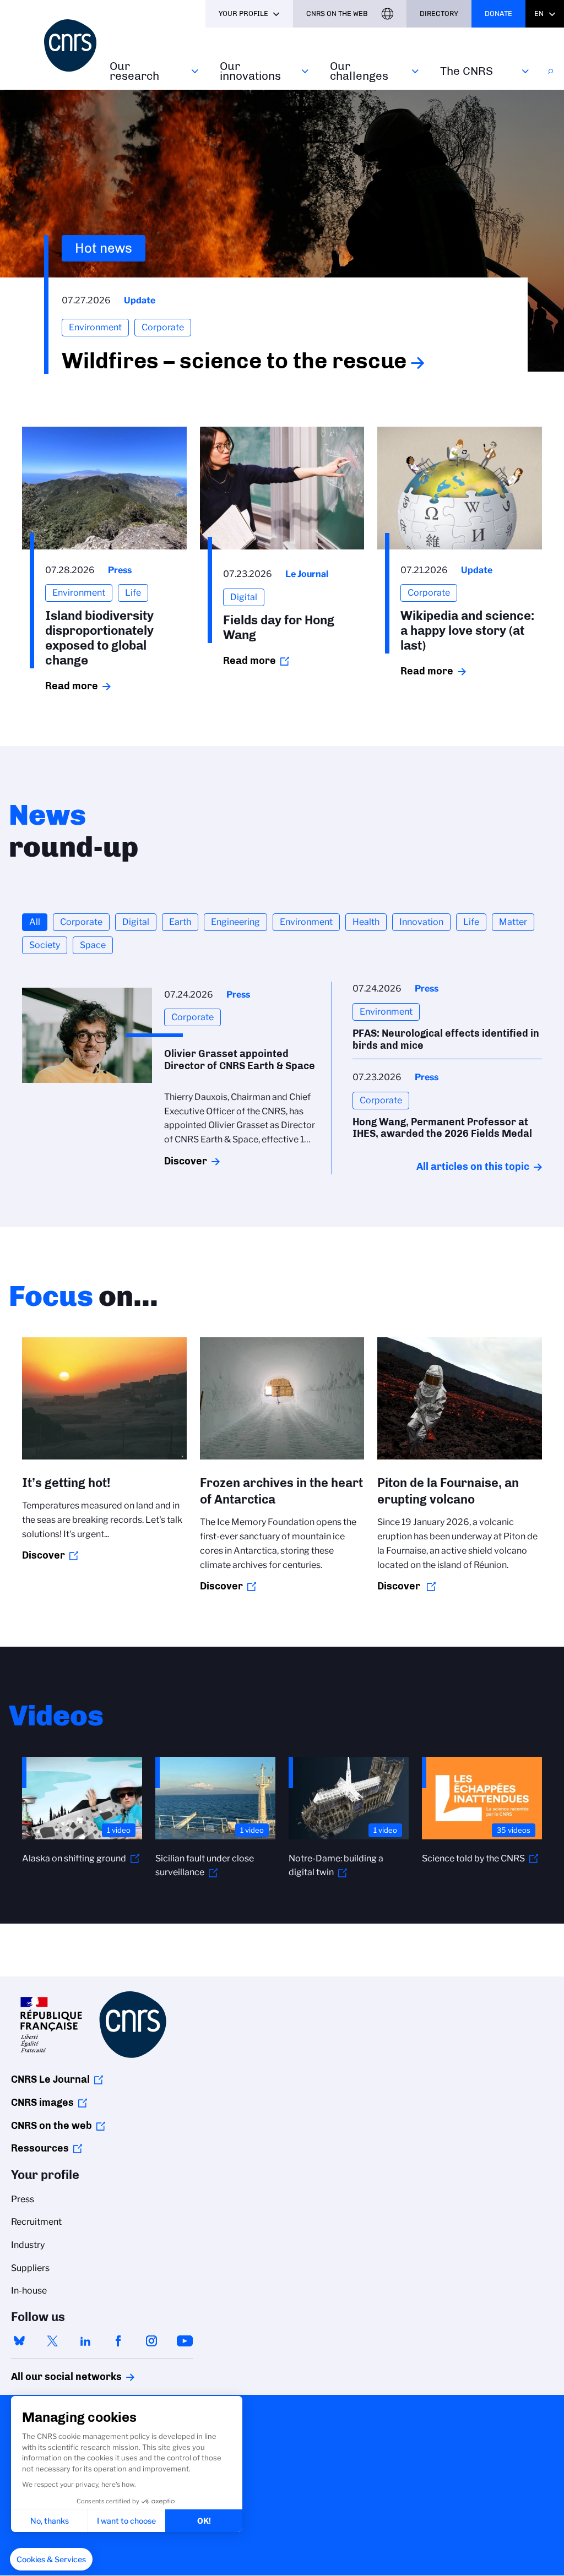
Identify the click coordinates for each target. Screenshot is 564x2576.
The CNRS (467, 71)
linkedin (85, 2341)
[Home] (70, 45)
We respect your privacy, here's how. (79, 2484)
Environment (306, 922)
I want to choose (126, 2521)
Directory (439, 13)
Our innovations (250, 71)
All (35, 922)
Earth (180, 922)
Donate (498, 13)
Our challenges (359, 71)
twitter (52, 2341)
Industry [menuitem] (28, 2245)
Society (45, 945)
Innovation (421, 922)
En (539, 13)
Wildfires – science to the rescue (234, 361)
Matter (513, 922)
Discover (186, 1161)
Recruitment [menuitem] (36, 2222)
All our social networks (55, 2377)
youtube (185, 2341)
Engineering (235, 922)
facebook (118, 2341)
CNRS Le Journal (50, 2079)
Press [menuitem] (23, 2199)
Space (93, 945)
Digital (136, 922)
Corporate (81, 922)
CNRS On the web (337, 13)
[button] (51, 2559)
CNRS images (42, 2103)
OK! (204, 2521)
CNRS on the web (51, 2126)
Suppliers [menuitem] (30, 2268)
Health (366, 922)
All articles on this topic (473, 1167)
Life (471, 922)
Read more (72, 686)
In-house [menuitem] (29, 2291)
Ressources (40, 2148)
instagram (151, 2341)
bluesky (19, 2341)
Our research (134, 71)
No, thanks (50, 2521)
